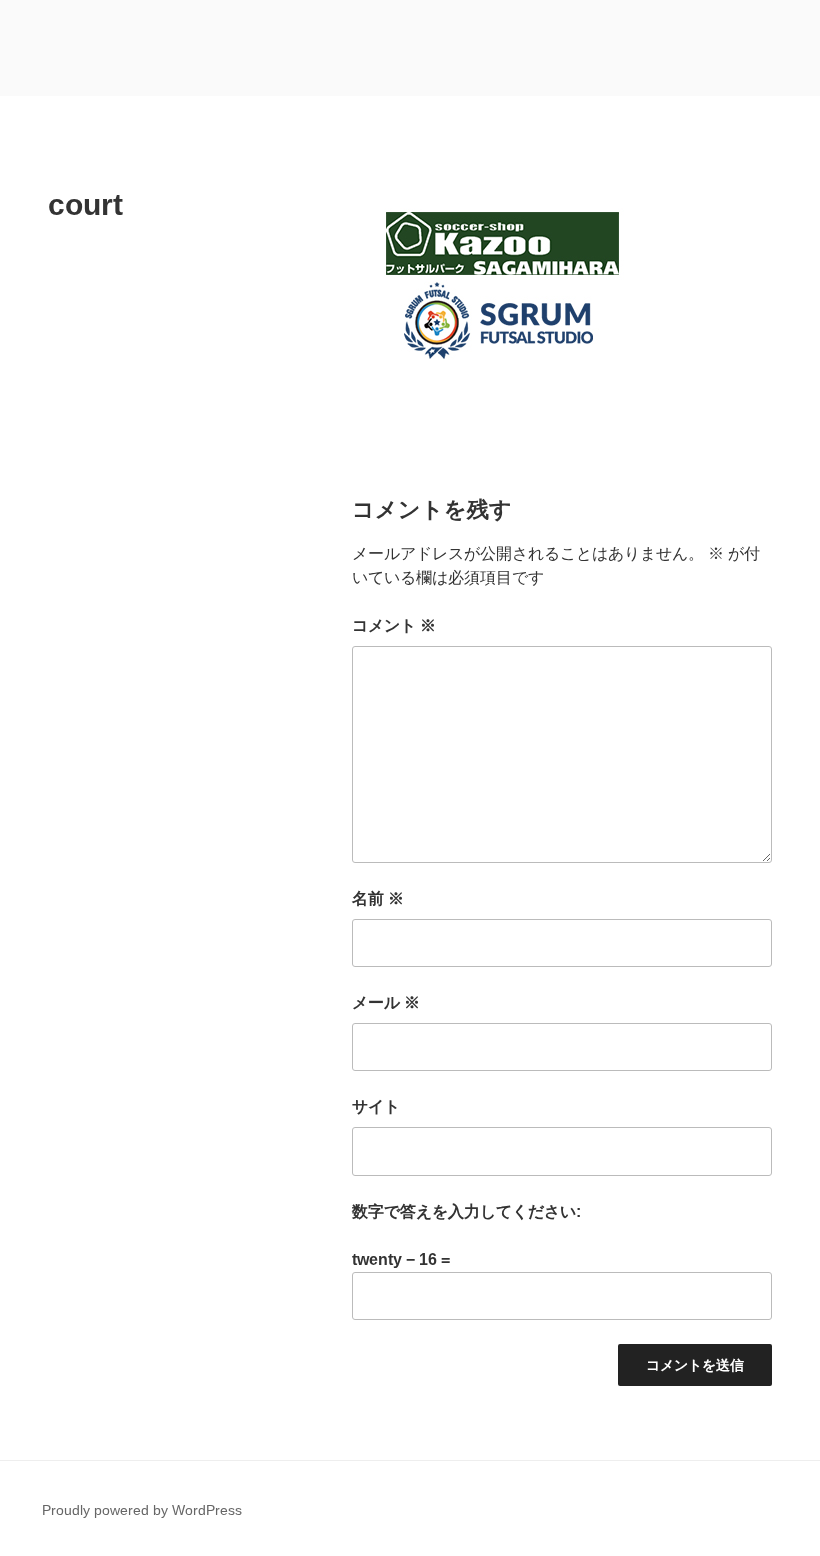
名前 (378, 898)
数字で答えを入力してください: (466, 1211)
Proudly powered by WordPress (142, 1510)
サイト (376, 1106)
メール (386, 1002)
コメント (394, 625)
